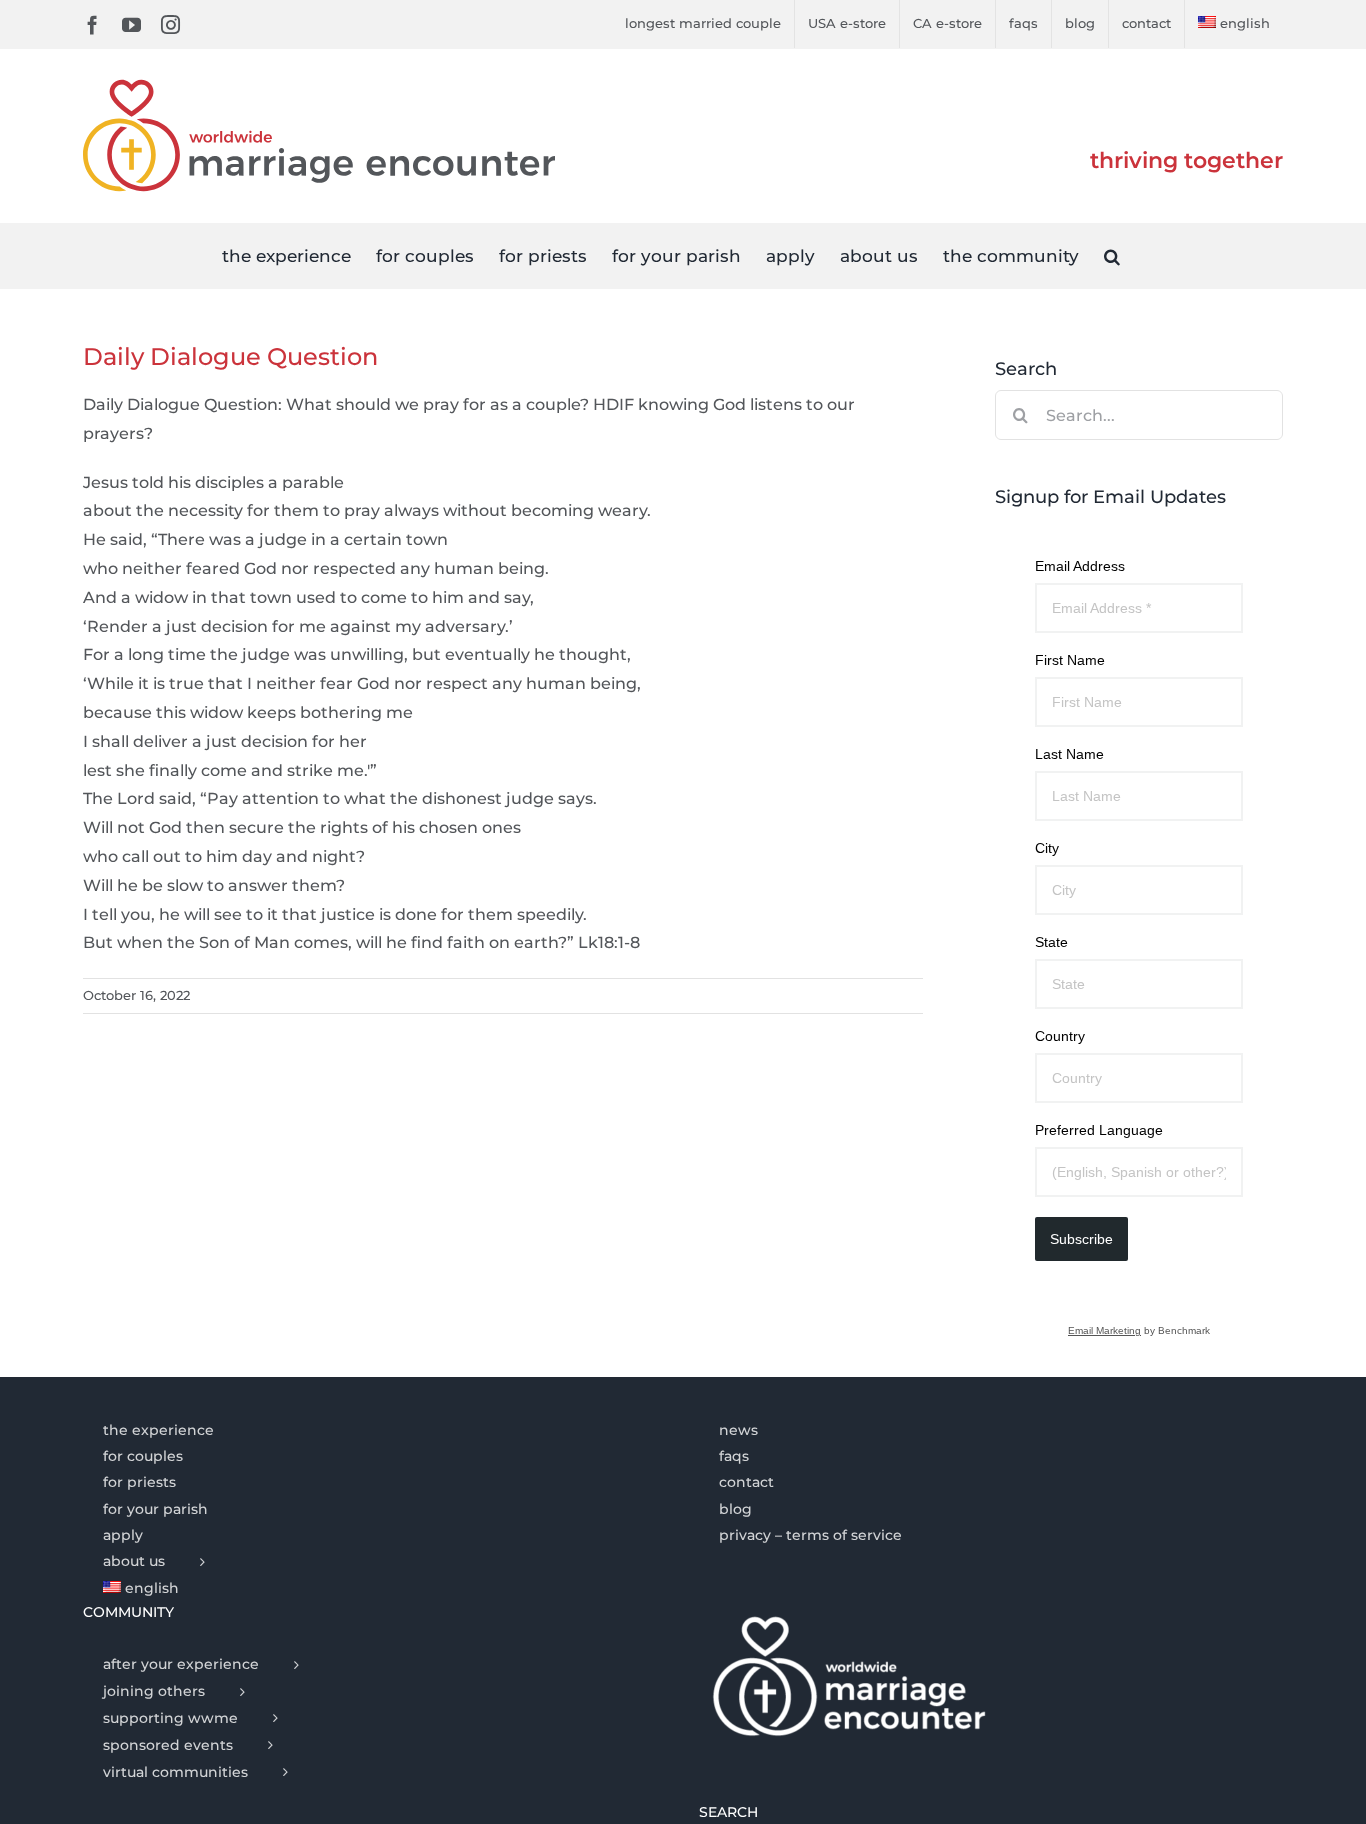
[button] (1112, 255)
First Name (1070, 660)
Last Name (1069, 754)
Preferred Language (1099, 1130)
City (1047, 848)
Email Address (1080, 566)
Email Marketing (1104, 1330)
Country (1060, 1036)
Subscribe (1081, 1239)
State (1051, 942)
